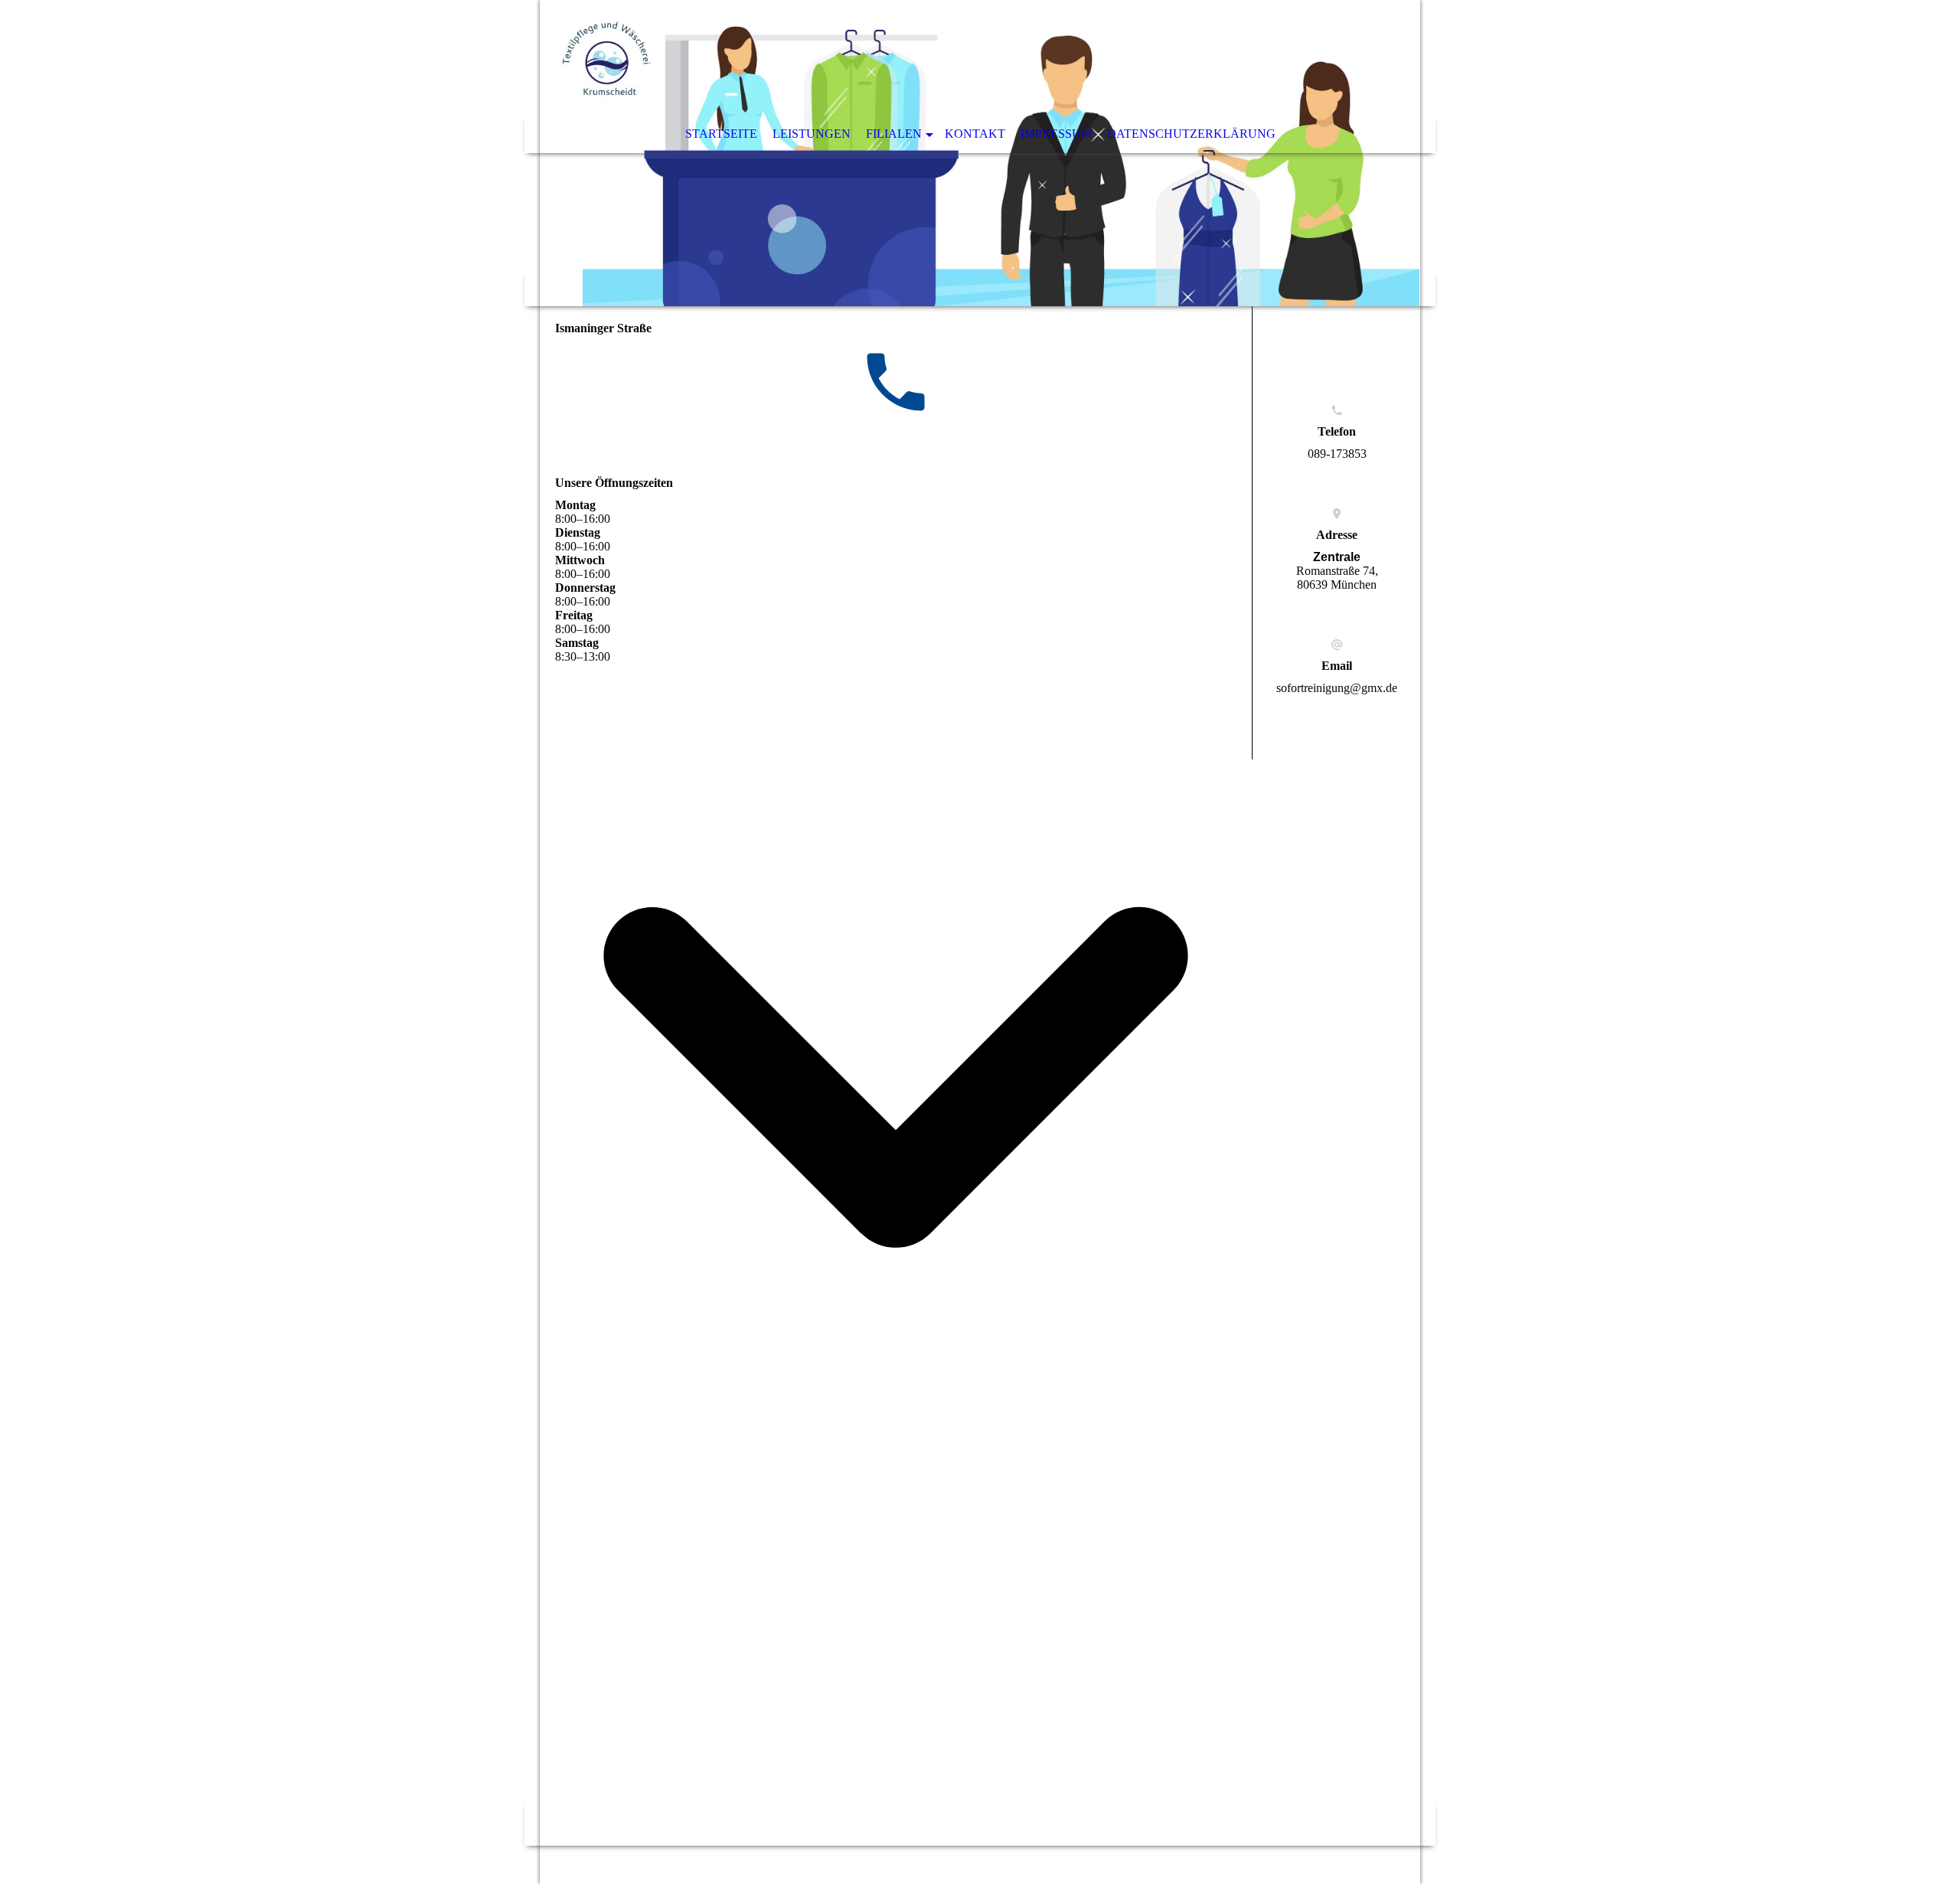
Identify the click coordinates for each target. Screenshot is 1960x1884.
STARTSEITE (721, 134)
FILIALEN (894, 134)
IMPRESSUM (1056, 134)
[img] (980, 153)
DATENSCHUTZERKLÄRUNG (1191, 134)
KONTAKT (975, 134)
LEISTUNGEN (812, 134)
